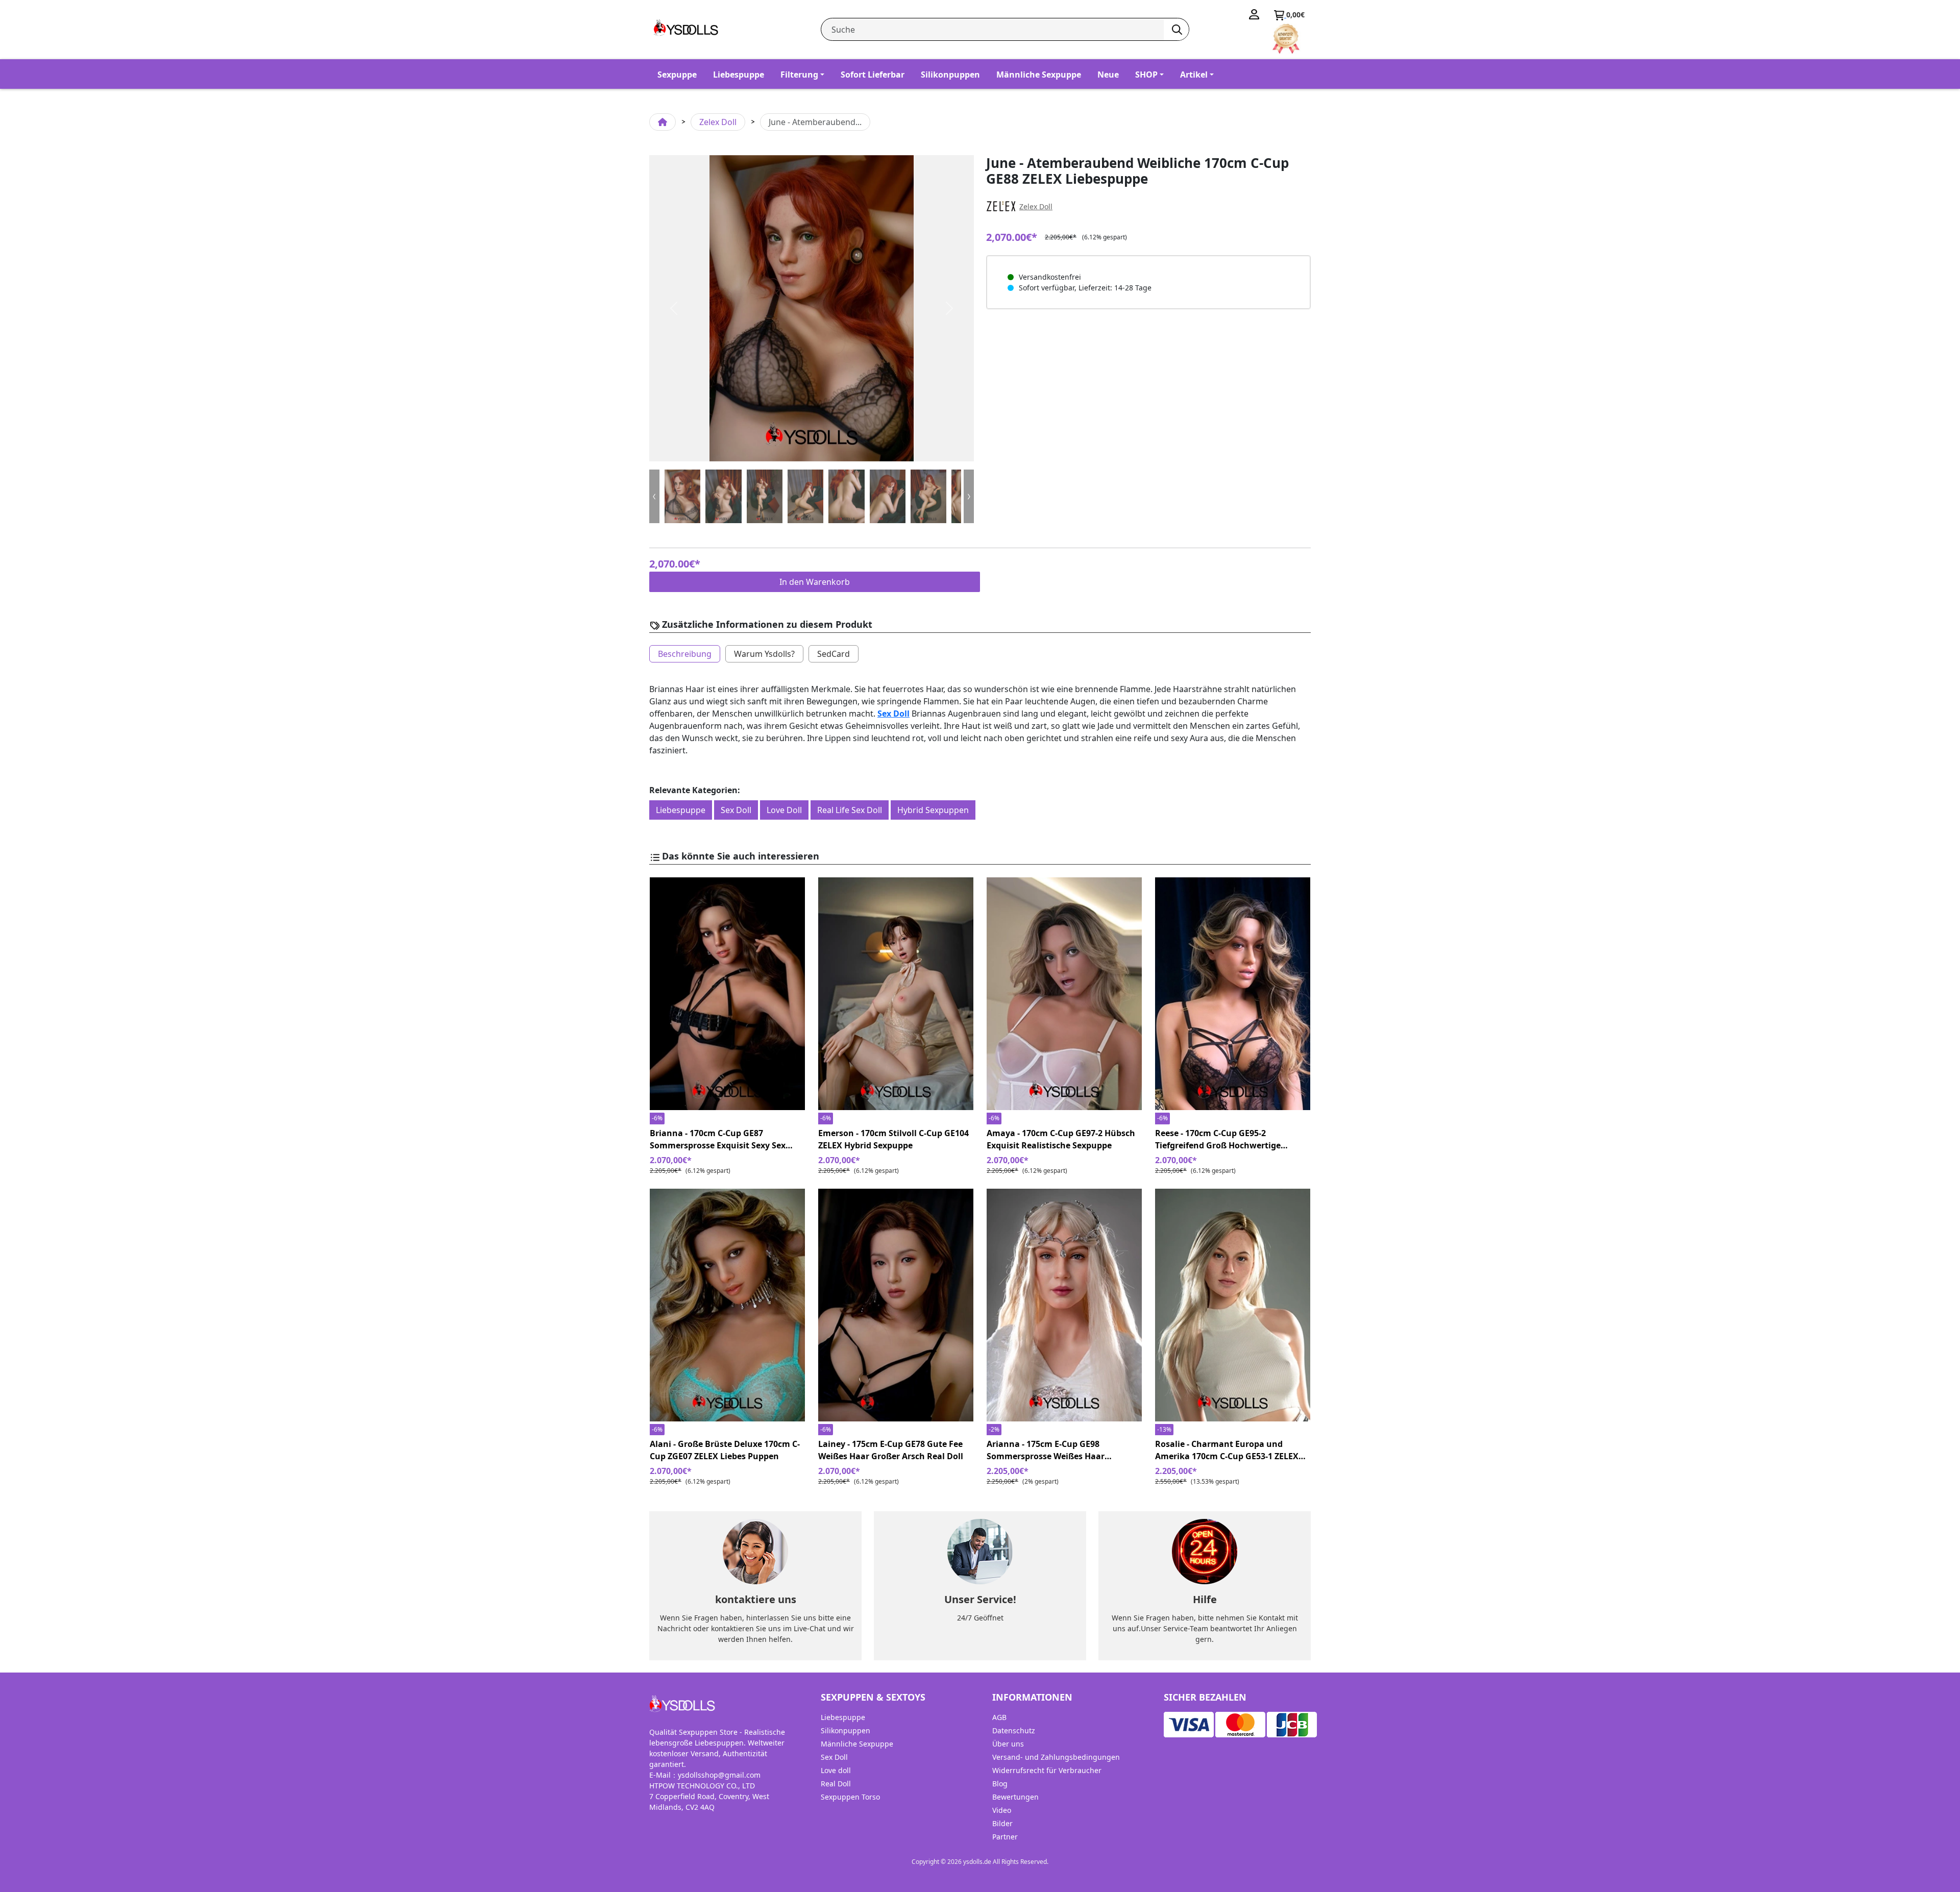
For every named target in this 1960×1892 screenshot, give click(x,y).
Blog (1000, 1784)
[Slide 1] (723, 496)
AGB (999, 1717)
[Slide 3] (805, 496)
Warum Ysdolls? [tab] (764, 654)
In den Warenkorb (815, 582)
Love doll (836, 1770)
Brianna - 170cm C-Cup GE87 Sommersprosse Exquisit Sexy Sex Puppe (718, 1139)
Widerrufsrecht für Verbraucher (1047, 1770)
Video (1002, 1810)
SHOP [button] (1146, 75)
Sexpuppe (677, 75)
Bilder (1002, 1823)
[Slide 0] (682, 496)
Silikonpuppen (950, 75)
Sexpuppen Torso (850, 1797)
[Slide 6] (928, 496)
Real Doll (836, 1784)
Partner (1005, 1837)
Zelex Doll (718, 122)
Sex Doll (893, 714)
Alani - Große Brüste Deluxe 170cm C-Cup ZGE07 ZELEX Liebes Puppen (725, 1450)
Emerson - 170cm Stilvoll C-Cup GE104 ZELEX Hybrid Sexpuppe (893, 1139)
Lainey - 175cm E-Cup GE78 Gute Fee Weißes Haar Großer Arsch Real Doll (891, 1450)
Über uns (1008, 1744)
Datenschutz (1014, 1730)
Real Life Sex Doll (850, 810)
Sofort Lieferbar (873, 75)
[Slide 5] (888, 496)
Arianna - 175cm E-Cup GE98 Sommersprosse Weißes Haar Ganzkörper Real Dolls (1046, 1450)
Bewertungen (1015, 1797)
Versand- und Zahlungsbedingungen (1056, 1757)
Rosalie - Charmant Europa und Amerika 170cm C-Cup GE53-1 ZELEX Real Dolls (1227, 1450)
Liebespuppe (739, 75)
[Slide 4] (846, 496)
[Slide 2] (765, 496)
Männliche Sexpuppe (1039, 75)
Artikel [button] (1194, 75)
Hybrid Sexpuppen (933, 810)
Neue (1108, 75)
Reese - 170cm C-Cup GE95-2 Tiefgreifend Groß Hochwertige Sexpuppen (1218, 1139)
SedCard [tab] (834, 654)
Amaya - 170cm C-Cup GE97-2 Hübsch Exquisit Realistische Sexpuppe (1061, 1139)
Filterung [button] (799, 75)
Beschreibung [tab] (685, 654)
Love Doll (784, 810)
